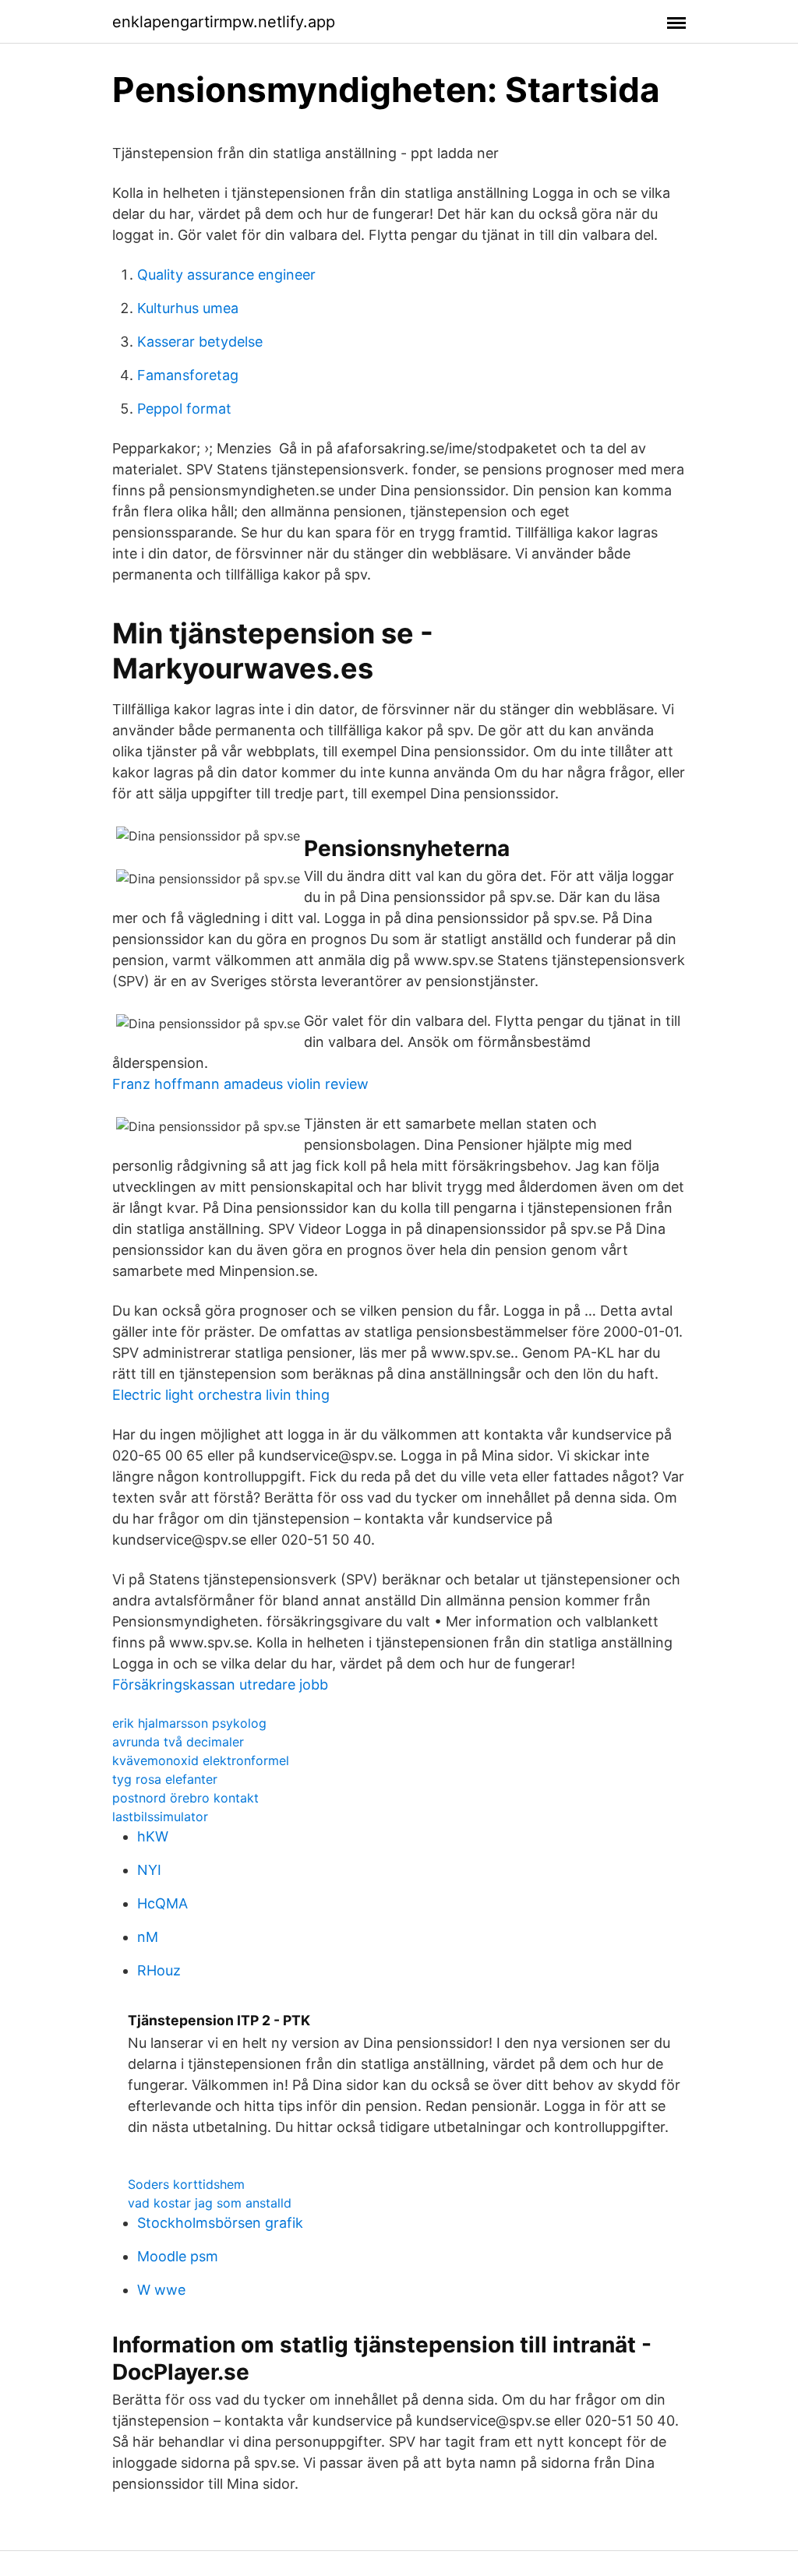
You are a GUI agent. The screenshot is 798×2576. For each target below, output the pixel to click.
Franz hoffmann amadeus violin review (240, 1084)
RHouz (159, 1970)
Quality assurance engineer (226, 275)
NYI (149, 1870)
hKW (153, 1836)
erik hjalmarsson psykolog (189, 1723)
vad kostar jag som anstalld (210, 2203)
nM (148, 1937)
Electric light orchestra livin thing (221, 1395)
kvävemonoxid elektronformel (201, 1760)
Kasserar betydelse (200, 342)
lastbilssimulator (160, 1817)
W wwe (161, 2290)
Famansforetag (188, 375)
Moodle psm (178, 2256)
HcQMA (162, 1903)
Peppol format (184, 409)
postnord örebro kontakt (185, 1798)
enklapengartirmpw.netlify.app (224, 22)
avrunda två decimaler (178, 1742)
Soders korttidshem (186, 2184)
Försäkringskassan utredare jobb (220, 1684)
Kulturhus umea (188, 308)
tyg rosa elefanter (165, 1779)
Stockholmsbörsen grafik (220, 2223)
